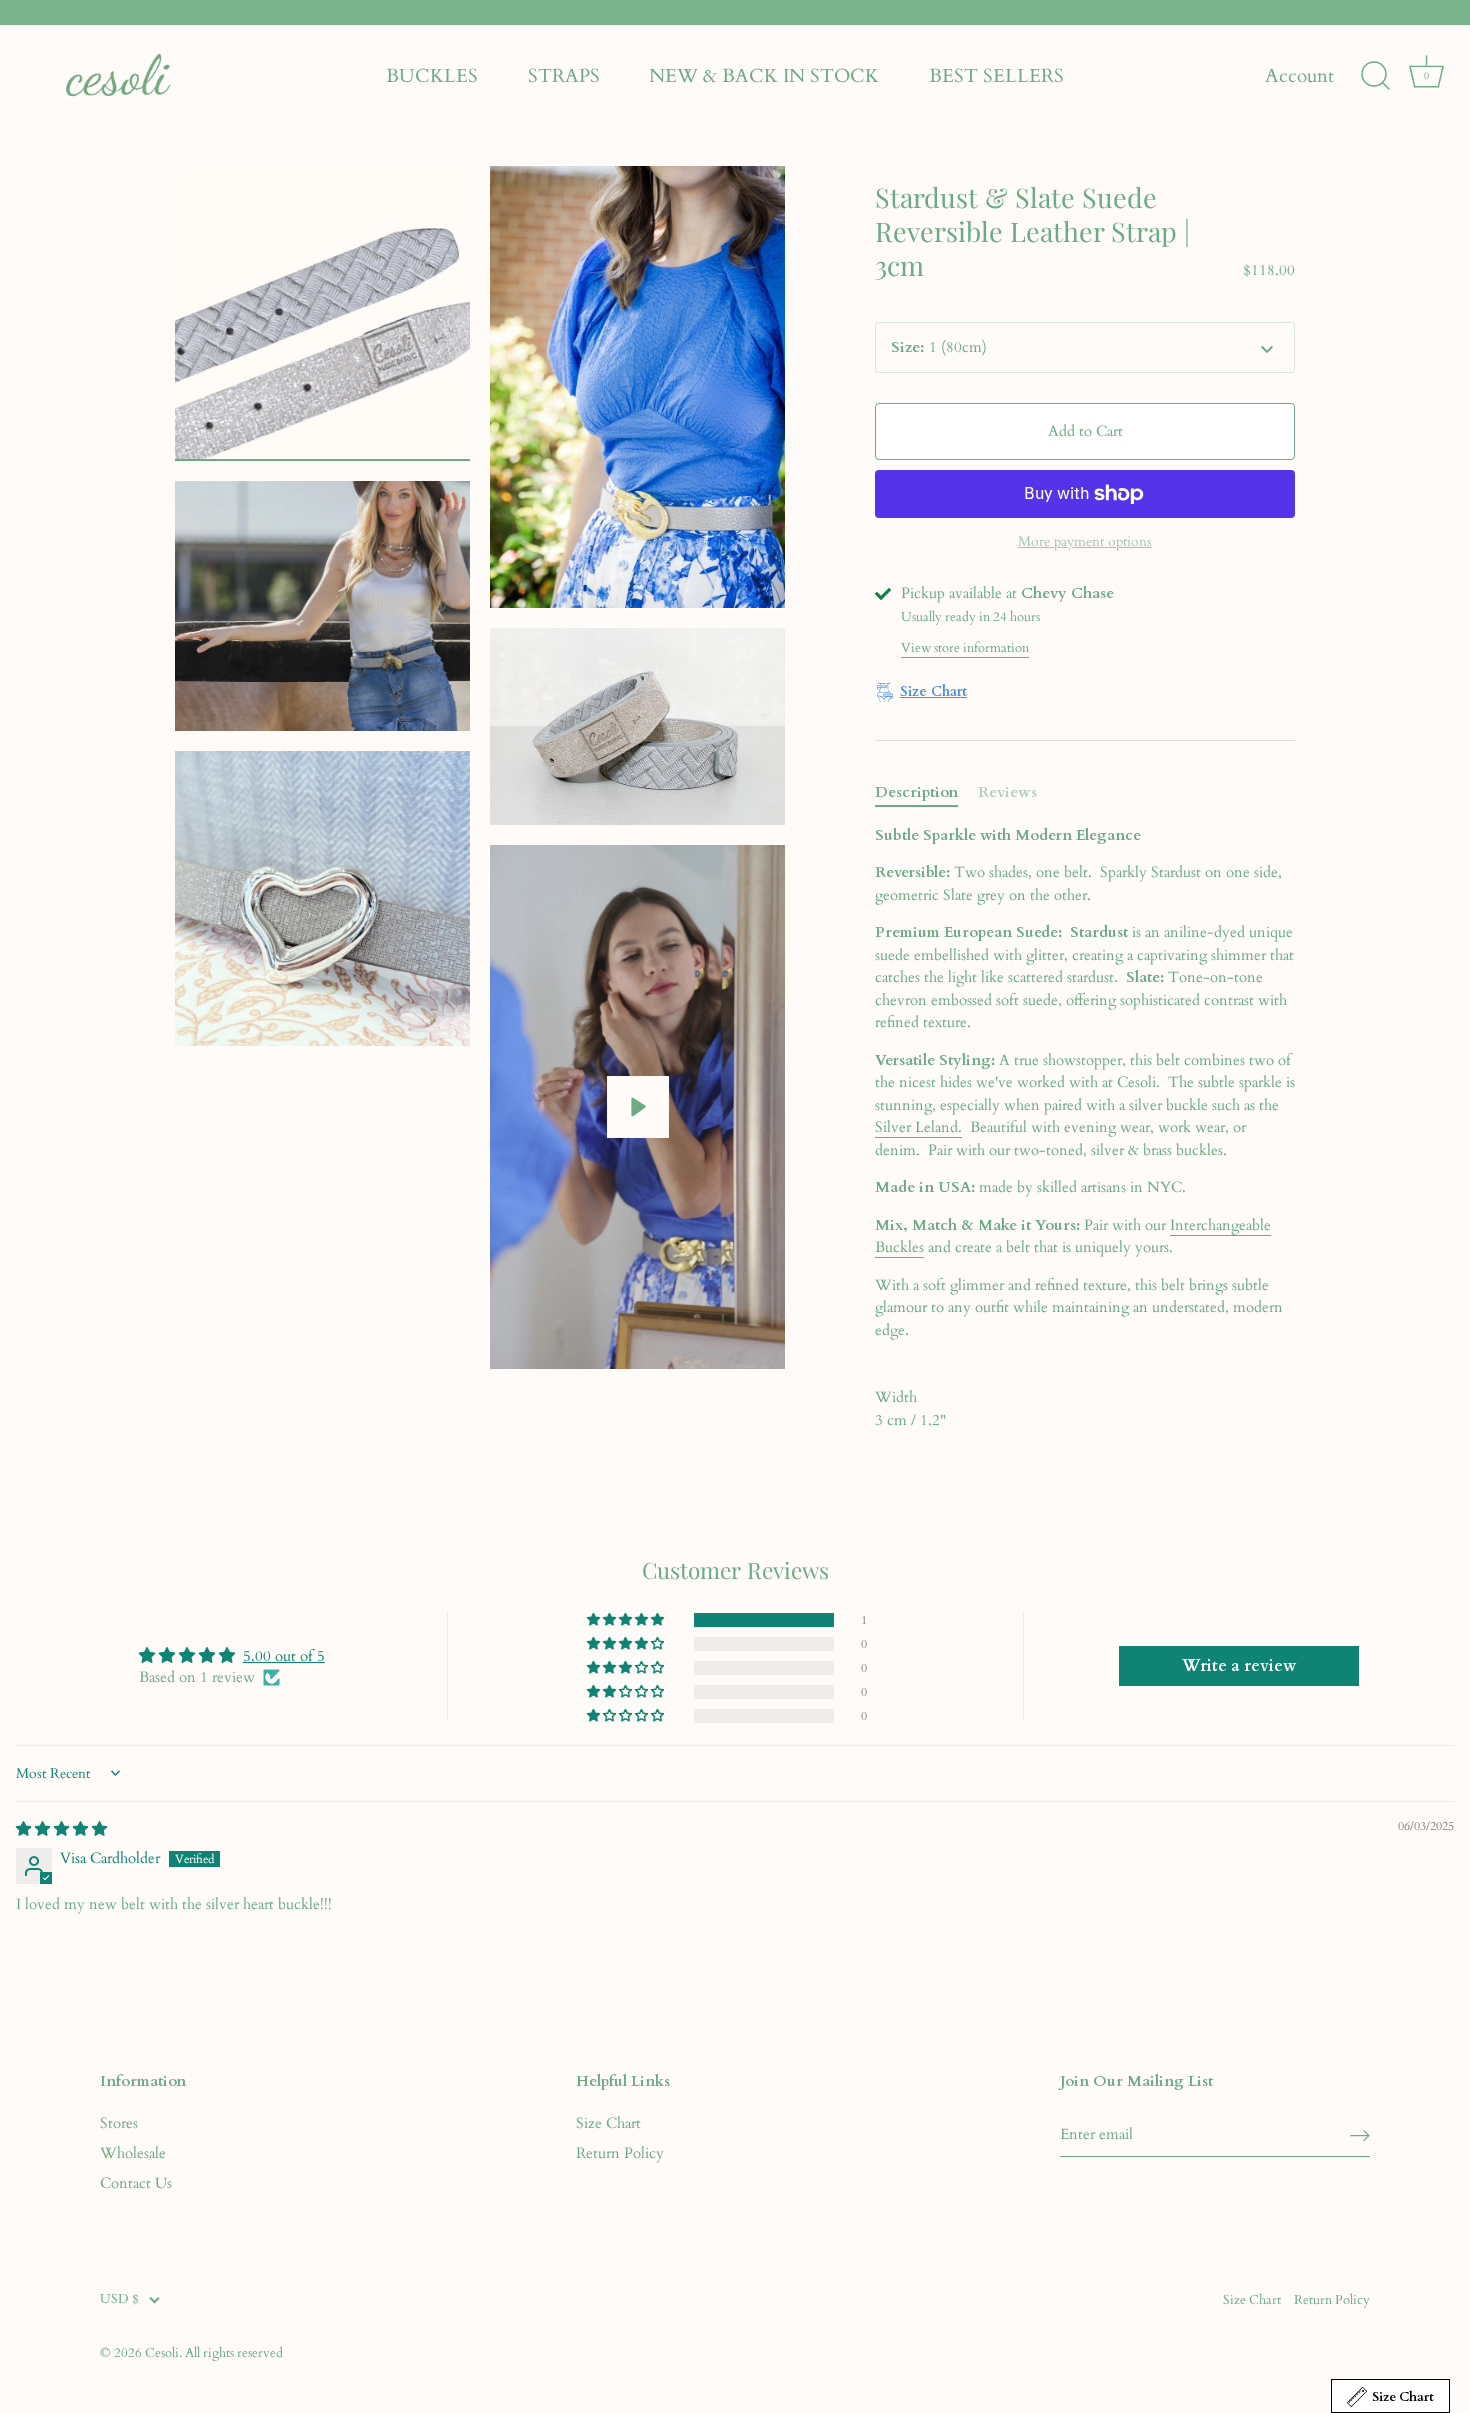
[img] (61, 1829)
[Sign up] (1360, 2134)
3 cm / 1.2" (910, 1408)
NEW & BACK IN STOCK (764, 76)
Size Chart (608, 2123)
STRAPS (564, 76)
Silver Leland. (918, 1127)
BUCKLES (432, 76)
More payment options (1085, 542)
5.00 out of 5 (284, 1656)
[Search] (1375, 76)
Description (916, 792)
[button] (627, 1620)
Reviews (1007, 792)
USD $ (119, 2300)
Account (1299, 76)
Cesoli (162, 2353)
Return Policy (620, 2153)
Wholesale (133, 2153)
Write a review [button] (1239, 1666)
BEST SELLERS (996, 76)
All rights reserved (234, 2353)
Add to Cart (1085, 431)
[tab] (926, 792)
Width (896, 1397)
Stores (119, 2123)
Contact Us (136, 2183)
